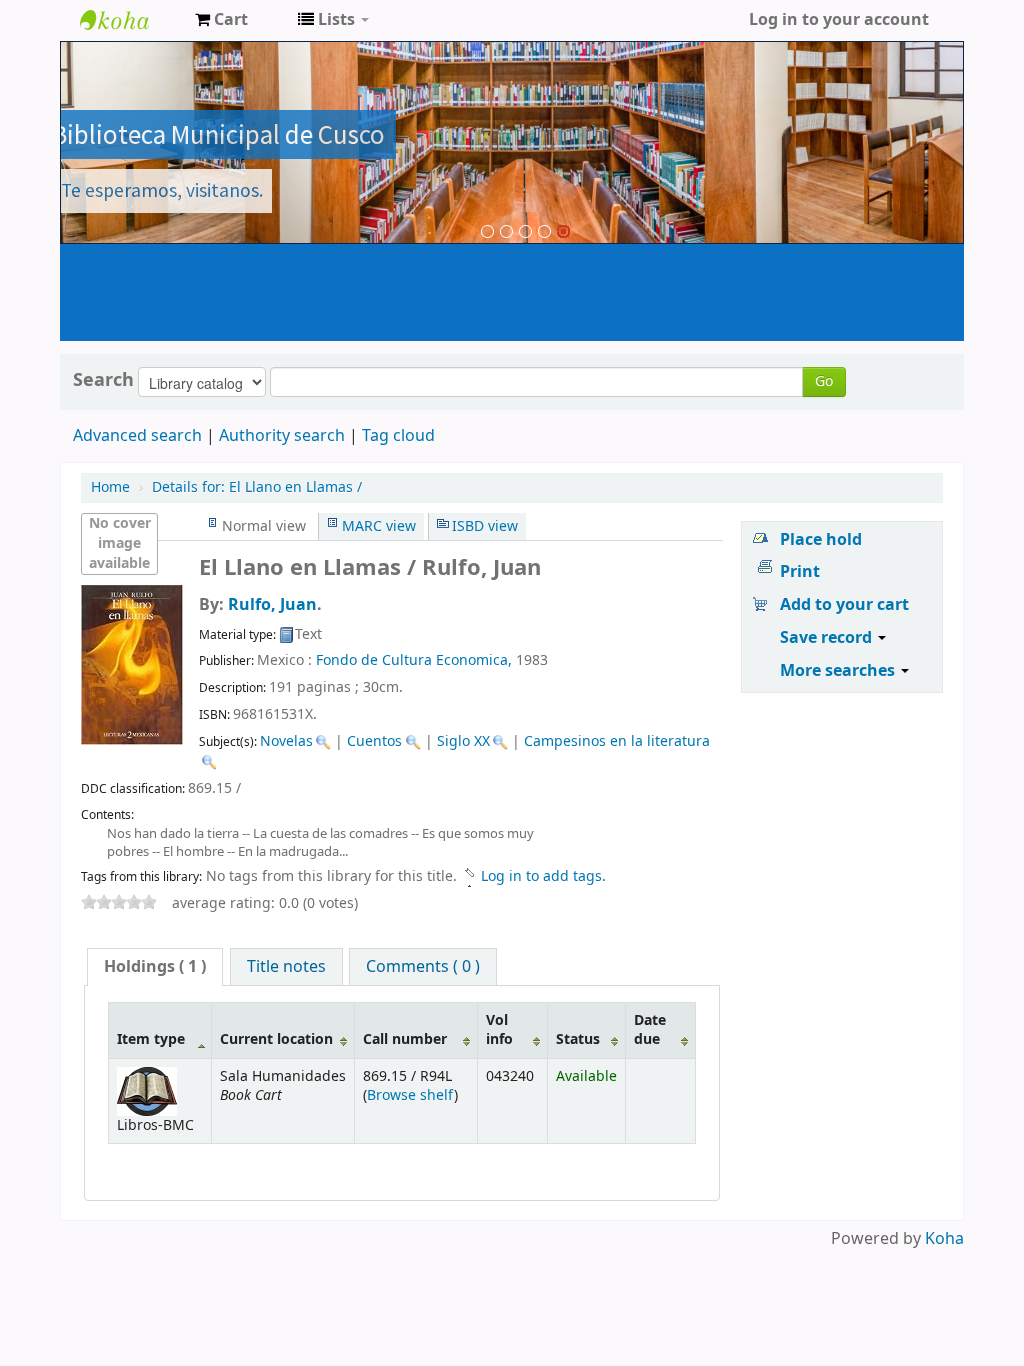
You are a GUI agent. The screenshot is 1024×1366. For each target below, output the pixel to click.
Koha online (130, 20)
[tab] (155, 967)
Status (578, 1039)
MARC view (379, 526)
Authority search (282, 436)
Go (824, 381)
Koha (944, 1239)
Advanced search (137, 436)
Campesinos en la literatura (617, 741)
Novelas (286, 741)
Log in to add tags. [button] (543, 876)
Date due (650, 1030)
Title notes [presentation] (286, 967)
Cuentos (374, 741)
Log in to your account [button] (839, 20)
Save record (828, 638)
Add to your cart (844, 605)
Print (800, 572)
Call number (405, 1039)
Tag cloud (398, 436)
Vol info (499, 1030)
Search (103, 380)
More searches (839, 671)
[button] (221, 20)
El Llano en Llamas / (257, 487)
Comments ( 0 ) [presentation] (423, 967)
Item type (151, 1039)
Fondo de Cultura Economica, (414, 660)
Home (110, 487)
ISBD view (485, 526)
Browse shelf (410, 1095)
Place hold (821, 540)
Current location (276, 1039)
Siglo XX (463, 741)
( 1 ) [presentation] (155, 967)
